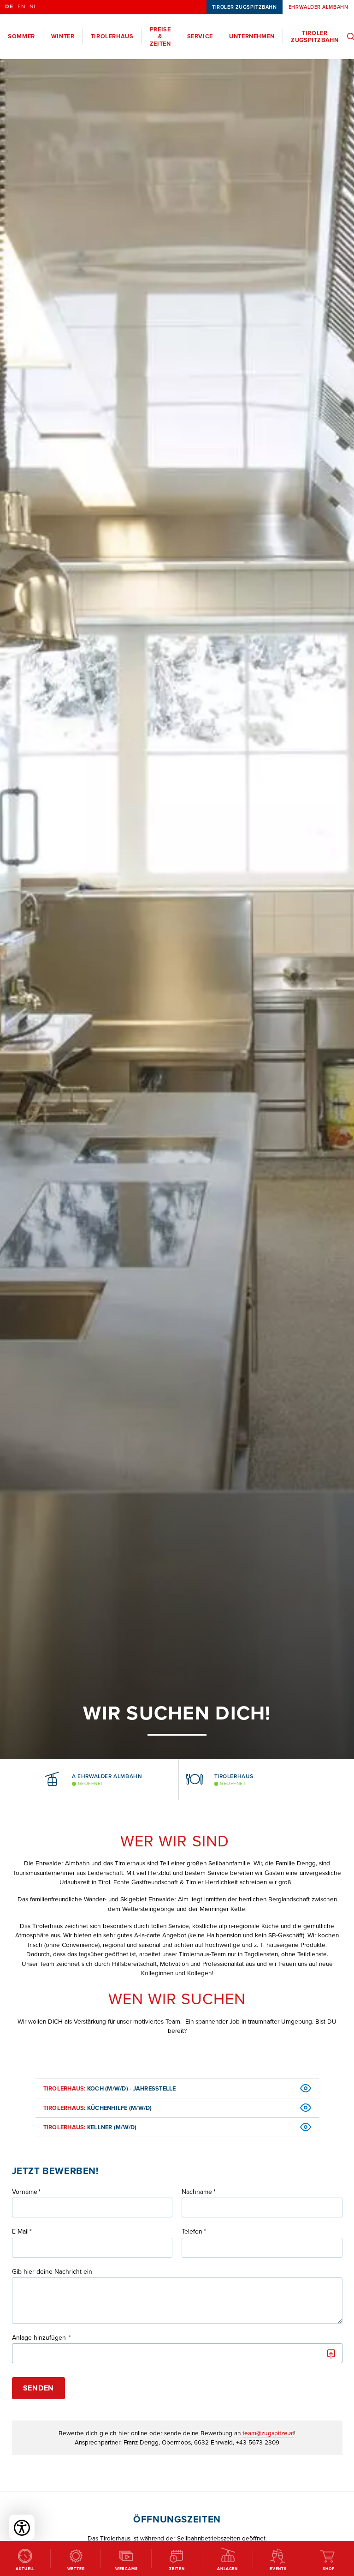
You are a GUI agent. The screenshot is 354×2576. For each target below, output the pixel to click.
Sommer (21, 36)
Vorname (25, 2192)
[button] (24, 1780)
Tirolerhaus (112, 36)
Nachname (197, 2192)
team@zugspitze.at (268, 2433)
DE (9, 7)
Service (200, 36)
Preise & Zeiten (160, 36)
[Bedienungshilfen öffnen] (22, 2527)
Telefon (192, 2232)
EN (21, 7)
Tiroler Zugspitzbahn (244, 7)
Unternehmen (252, 36)
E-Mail (20, 2232)
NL (33, 7)
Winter (63, 36)
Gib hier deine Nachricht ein (52, 2272)
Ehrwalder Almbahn (318, 7)
